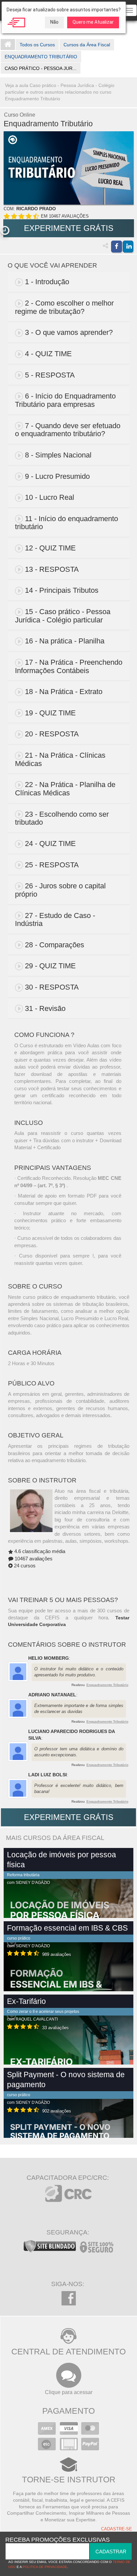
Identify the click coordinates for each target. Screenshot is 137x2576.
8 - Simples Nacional (58, 455)
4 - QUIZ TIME (48, 354)
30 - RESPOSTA (52, 987)
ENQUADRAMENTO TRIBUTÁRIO (41, 57)
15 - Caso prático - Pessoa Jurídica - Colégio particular (63, 616)
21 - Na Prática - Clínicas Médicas (60, 759)
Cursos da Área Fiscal (87, 45)
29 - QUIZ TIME (50, 966)
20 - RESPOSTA (52, 734)
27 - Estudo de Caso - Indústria (55, 920)
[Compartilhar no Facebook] (116, 247)
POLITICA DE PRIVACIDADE (45, 2567)
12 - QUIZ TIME (50, 548)
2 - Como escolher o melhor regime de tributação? (64, 307)
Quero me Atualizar (93, 22)
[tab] (69, 282)
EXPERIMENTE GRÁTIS (69, 228)
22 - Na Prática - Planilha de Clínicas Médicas (65, 789)
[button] (5, 231)
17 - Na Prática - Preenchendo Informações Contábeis (69, 666)
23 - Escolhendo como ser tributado (62, 818)
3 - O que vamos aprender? (69, 332)
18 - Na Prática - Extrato (64, 692)
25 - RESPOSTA (52, 865)
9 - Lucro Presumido (57, 476)
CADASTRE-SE (117, 2529)
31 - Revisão (45, 1008)
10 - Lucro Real (50, 497)
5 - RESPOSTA (50, 375)
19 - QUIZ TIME (50, 713)
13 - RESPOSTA (52, 569)
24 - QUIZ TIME (50, 844)
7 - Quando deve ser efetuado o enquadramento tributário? (68, 430)
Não (54, 22)
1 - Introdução (47, 282)
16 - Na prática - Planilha (65, 641)
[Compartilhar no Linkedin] (128, 247)
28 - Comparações (55, 945)
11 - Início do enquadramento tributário (67, 523)
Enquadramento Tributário (107, 1685)
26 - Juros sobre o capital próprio (60, 890)
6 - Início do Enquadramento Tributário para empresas (65, 400)
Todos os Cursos (37, 45)
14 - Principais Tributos (62, 590)
